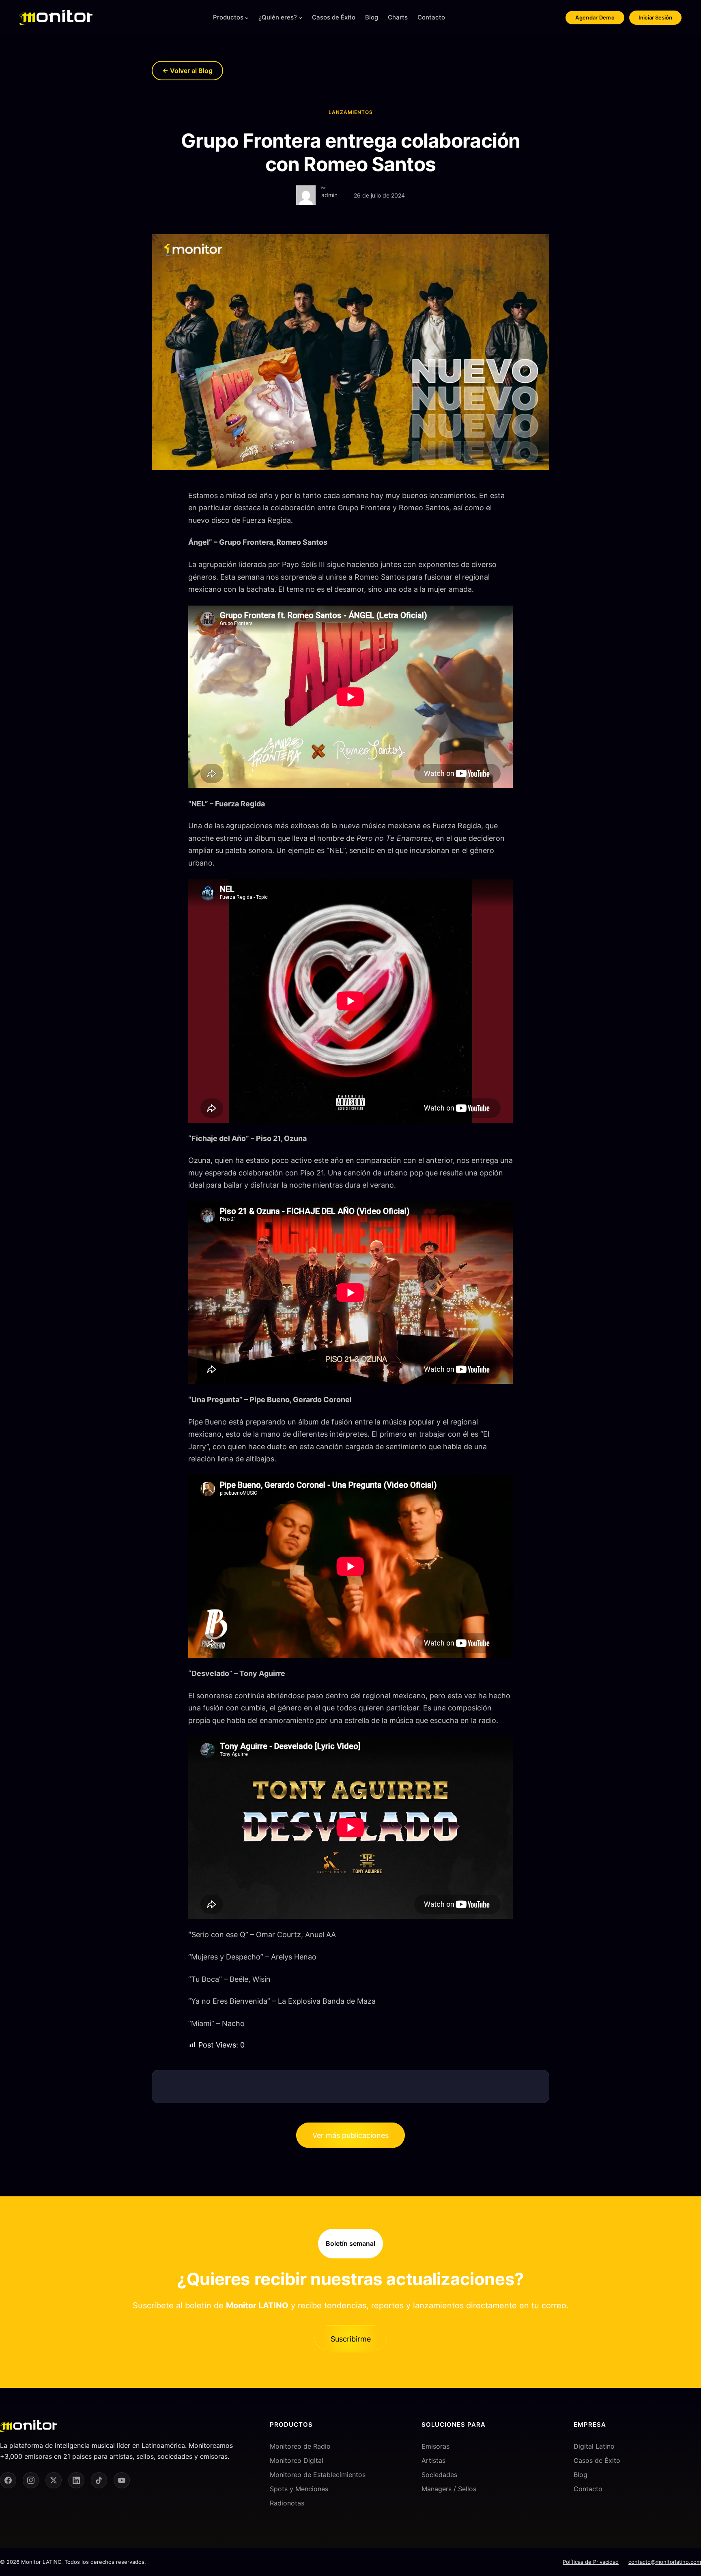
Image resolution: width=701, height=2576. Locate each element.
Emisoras (435, 2446)
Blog (581, 2475)
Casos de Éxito (597, 2460)
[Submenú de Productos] (247, 18)
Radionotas (287, 2503)
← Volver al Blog (187, 71)
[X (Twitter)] (54, 2480)
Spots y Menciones (299, 2489)
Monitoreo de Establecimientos (318, 2475)
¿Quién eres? (278, 17)
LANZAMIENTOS (351, 112)
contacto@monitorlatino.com (665, 2562)
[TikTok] (99, 2480)
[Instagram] (31, 2480)
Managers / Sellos (449, 2489)
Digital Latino (594, 2446)
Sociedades (439, 2475)
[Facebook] (8, 2480)
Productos (228, 17)
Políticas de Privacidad (591, 2562)
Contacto (588, 2489)
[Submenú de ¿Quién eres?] (300, 18)
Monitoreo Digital (297, 2460)
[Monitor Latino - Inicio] (56, 17)
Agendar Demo (595, 17)
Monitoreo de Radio (300, 2446)
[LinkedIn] (76, 2480)
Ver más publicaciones (350, 2135)
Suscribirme (351, 2339)
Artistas (433, 2460)
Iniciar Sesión (655, 17)
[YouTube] (122, 2480)
